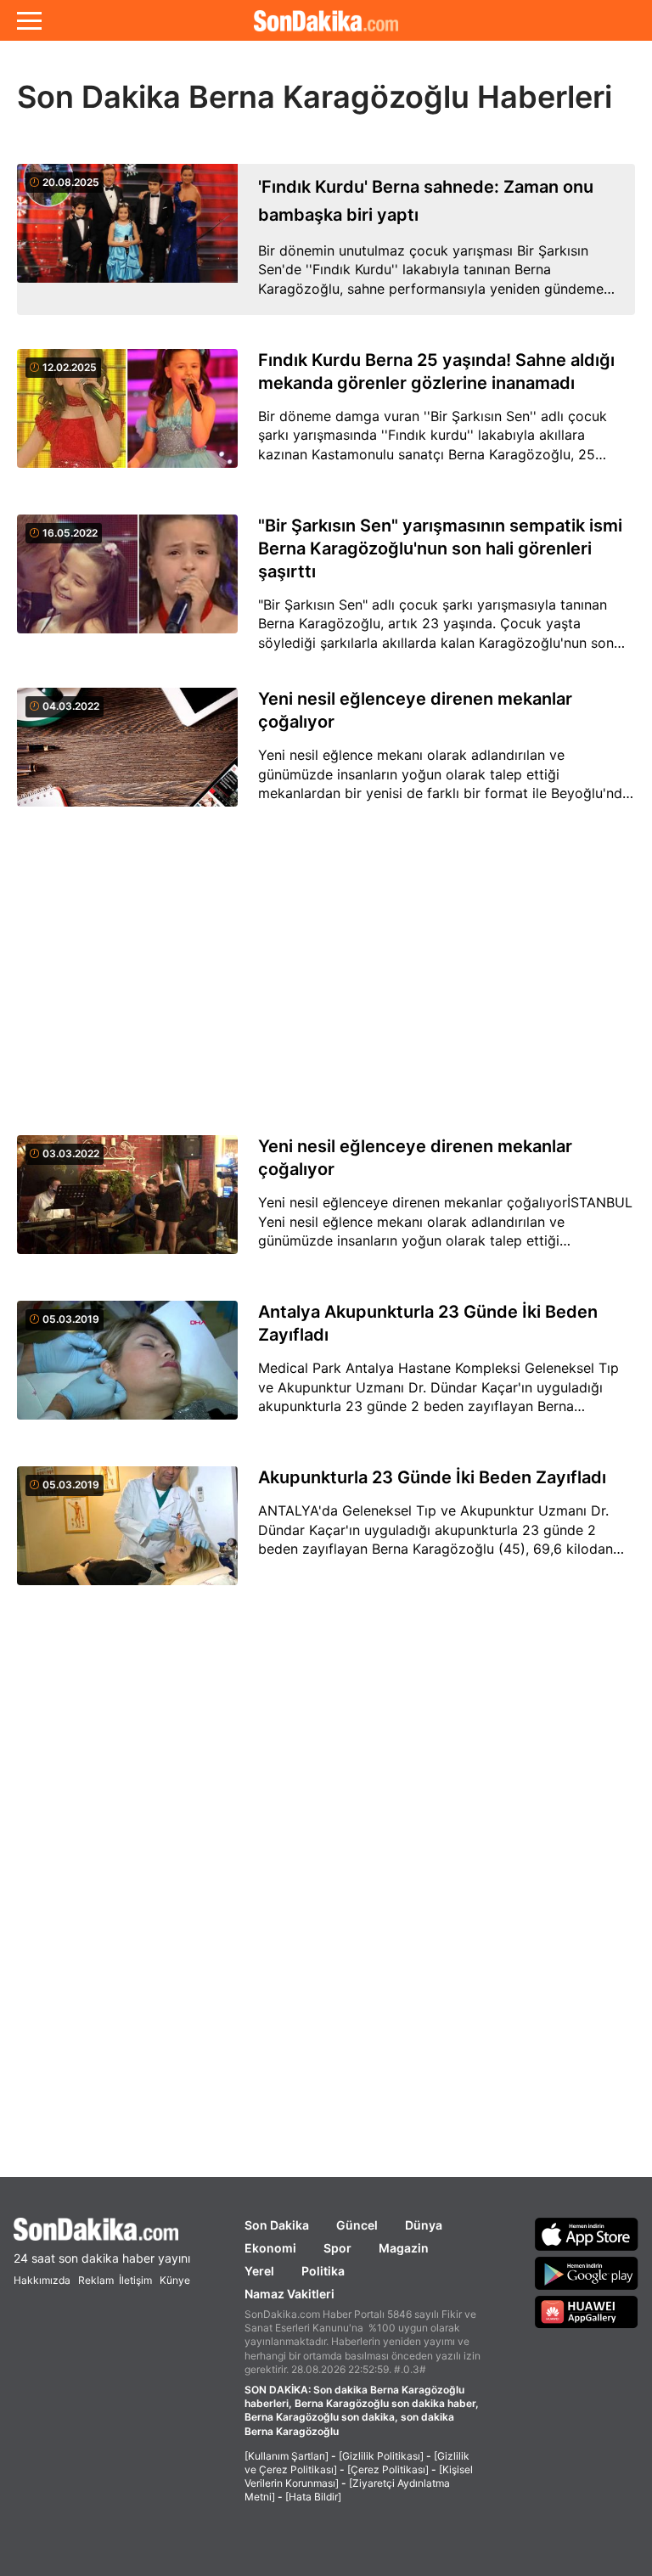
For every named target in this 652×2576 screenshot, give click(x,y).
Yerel (259, 2271)
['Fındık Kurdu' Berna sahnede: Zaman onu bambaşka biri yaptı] (127, 239)
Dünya (424, 2225)
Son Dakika (277, 2225)
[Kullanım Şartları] (287, 2456)
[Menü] (29, 20)
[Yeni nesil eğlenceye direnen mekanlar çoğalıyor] (127, 757)
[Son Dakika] (326, 20)
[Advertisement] (326, 972)
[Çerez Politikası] (388, 2469)
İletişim (135, 2280)
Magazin (404, 2248)
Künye (175, 2280)
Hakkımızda (42, 2280)
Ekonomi (270, 2248)
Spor (337, 2248)
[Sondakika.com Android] (587, 2273)
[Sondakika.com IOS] (587, 2234)
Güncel (357, 2225)
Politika (323, 2271)
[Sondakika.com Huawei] (587, 2312)
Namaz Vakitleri (289, 2294)
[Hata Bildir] (313, 2497)
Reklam (96, 2280)
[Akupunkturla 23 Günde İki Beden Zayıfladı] (127, 1535)
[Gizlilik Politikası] (381, 2456)
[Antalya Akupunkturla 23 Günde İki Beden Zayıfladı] (127, 1370)
